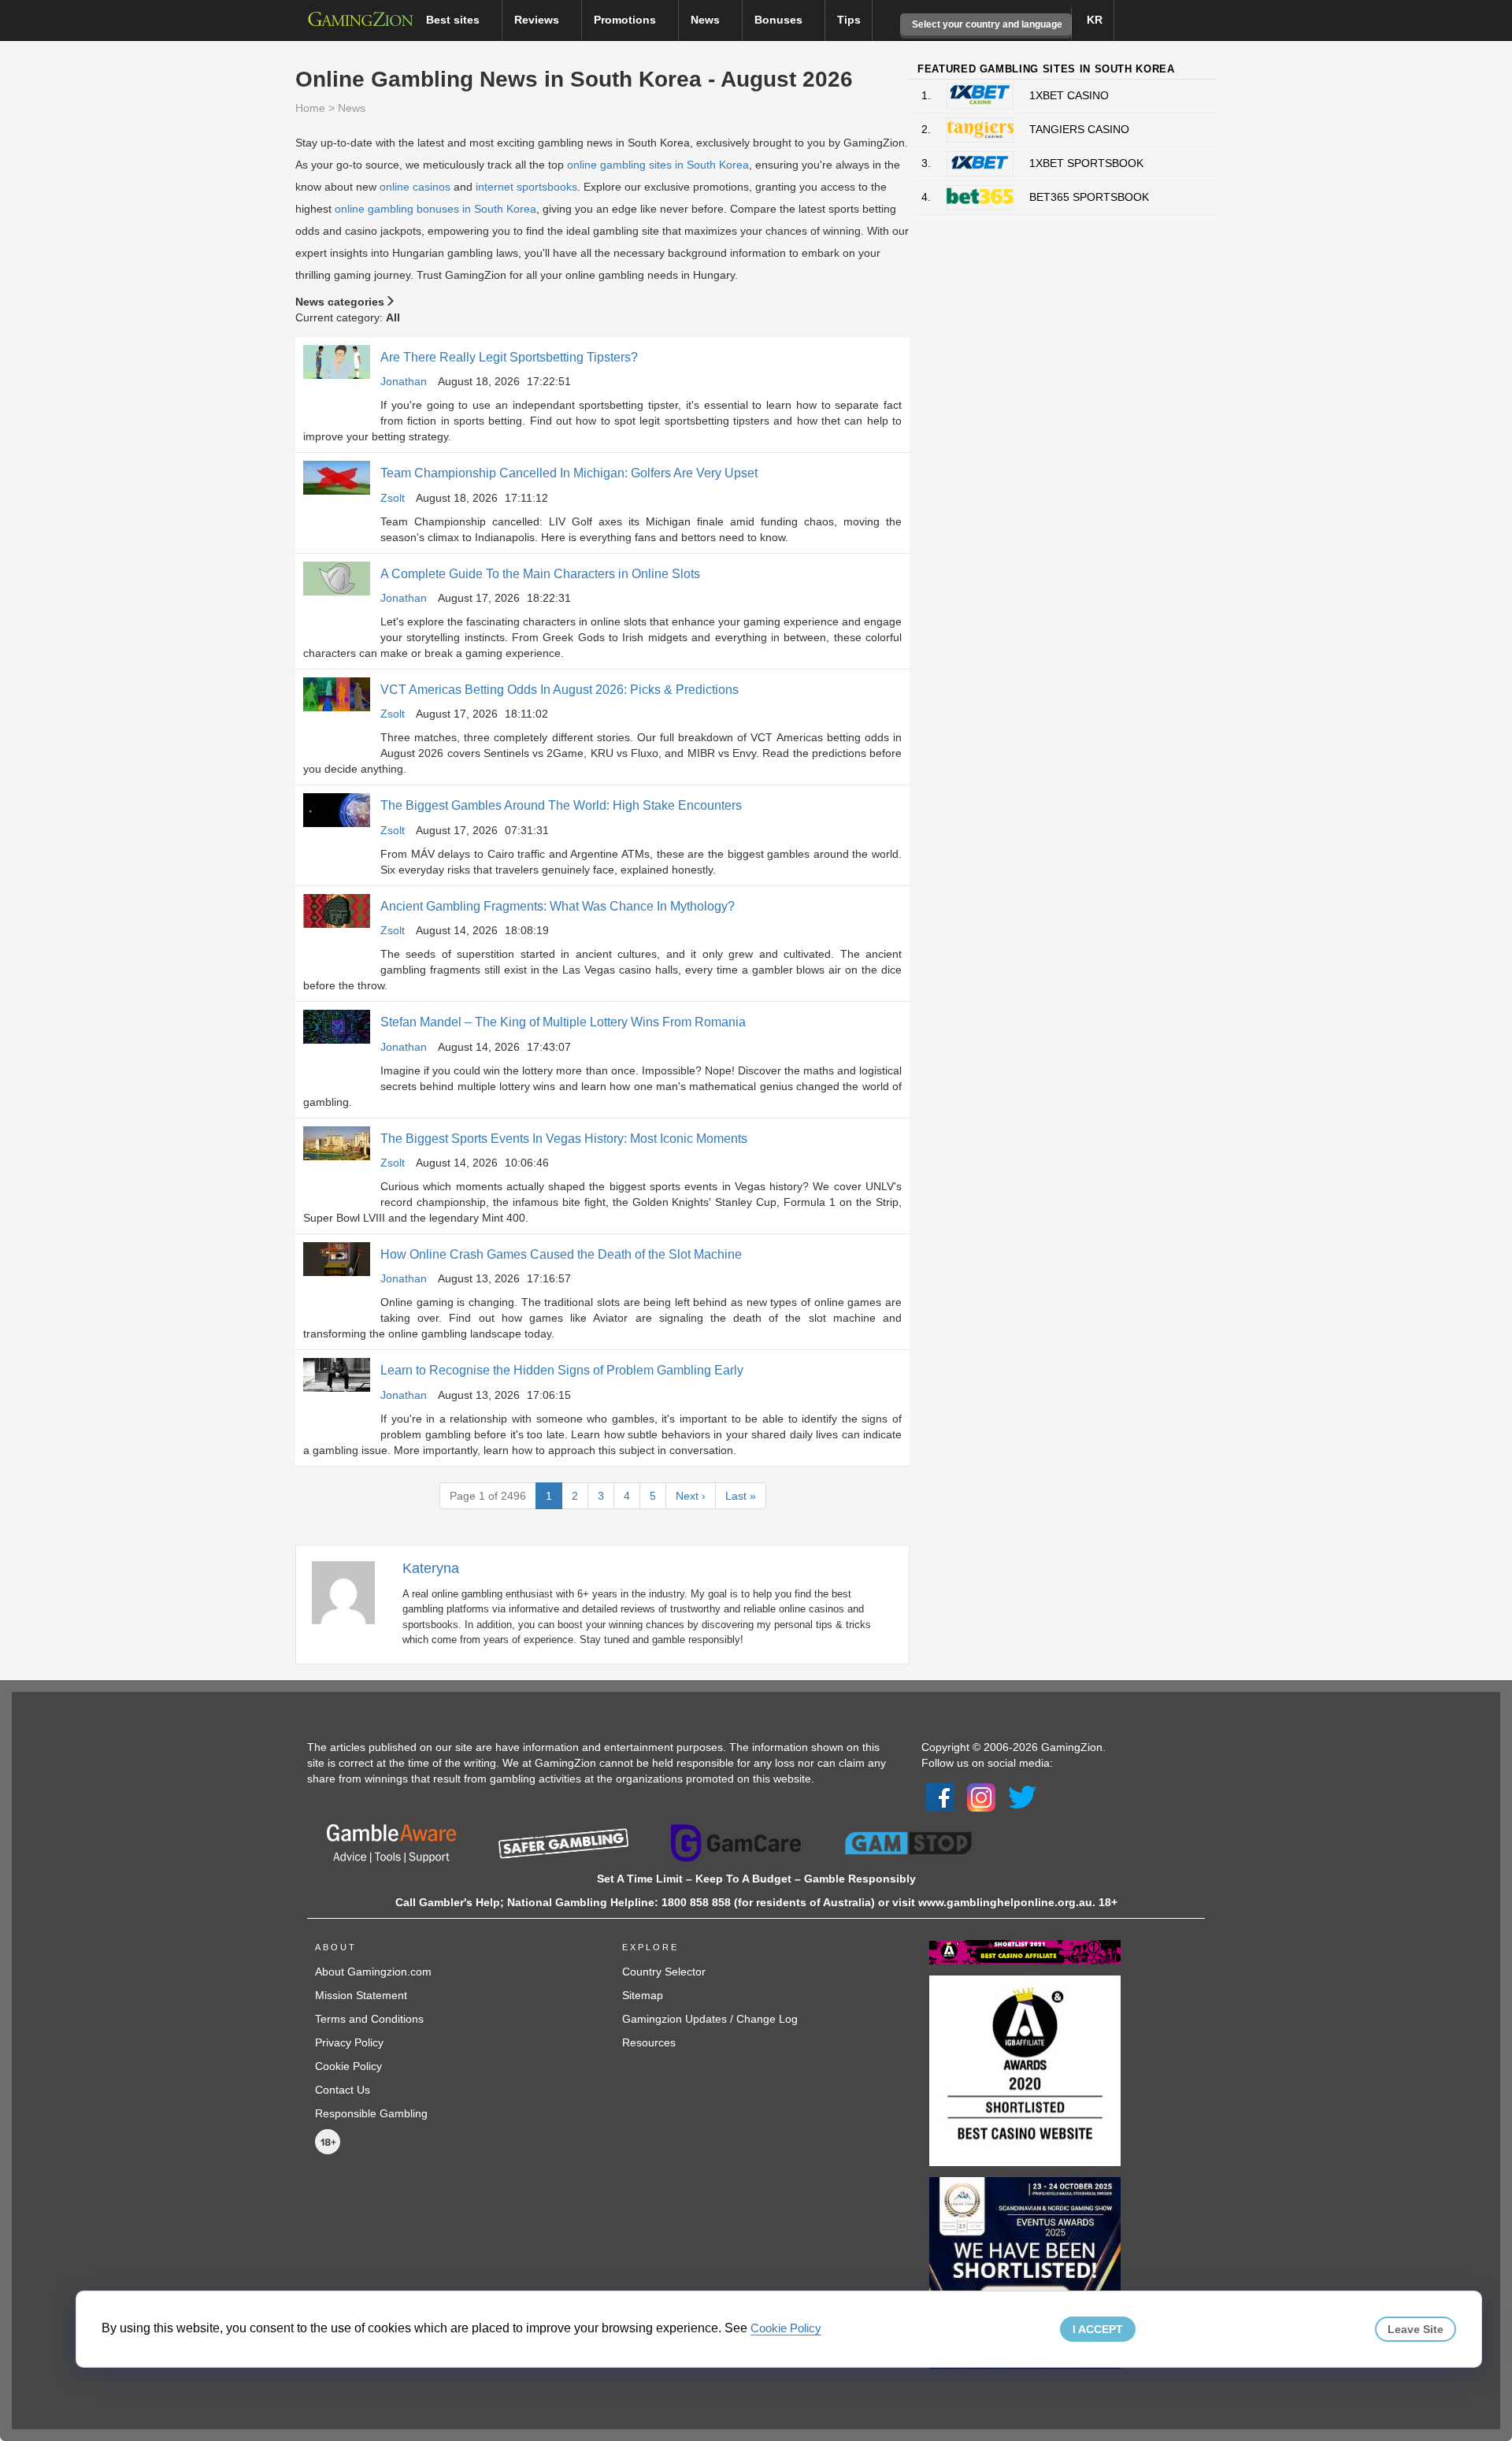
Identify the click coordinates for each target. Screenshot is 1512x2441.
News (707, 20)
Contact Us (343, 2090)
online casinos (415, 187)
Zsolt (393, 498)
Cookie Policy (348, 2066)
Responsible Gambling (371, 2113)
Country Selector (664, 1972)
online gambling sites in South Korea (658, 165)
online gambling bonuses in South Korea (435, 209)
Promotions (626, 20)
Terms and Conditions (369, 2019)
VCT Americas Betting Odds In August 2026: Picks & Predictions (560, 690)
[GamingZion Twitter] (1022, 1796)
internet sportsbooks (526, 187)
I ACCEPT (1098, 2329)
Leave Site (1416, 2329)
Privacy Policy (349, 2042)
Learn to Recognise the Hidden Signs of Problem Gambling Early (562, 1370)
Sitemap (643, 1995)
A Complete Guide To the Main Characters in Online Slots (540, 574)
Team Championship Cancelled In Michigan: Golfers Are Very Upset (569, 473)
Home (310, 108)
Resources (649, 2042)
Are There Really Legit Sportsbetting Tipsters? (509, 357)
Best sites (454, 20)
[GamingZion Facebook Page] (940, 1796)
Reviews (538, 20)
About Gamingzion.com (373, 1972)
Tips (849, 20)
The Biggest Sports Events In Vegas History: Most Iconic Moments (564, 1139)
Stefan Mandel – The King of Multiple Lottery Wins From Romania (563, 1022)
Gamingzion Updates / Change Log (710, 2019)
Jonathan (404, 381)
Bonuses (780, 20)
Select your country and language (986, 24)
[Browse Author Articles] (351, 1591)
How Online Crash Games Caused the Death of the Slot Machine (561, 1254)
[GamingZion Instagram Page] (981, 1796)
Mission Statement (361, 1995)
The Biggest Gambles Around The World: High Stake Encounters (561, 805)
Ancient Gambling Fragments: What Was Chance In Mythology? (558, 906)
